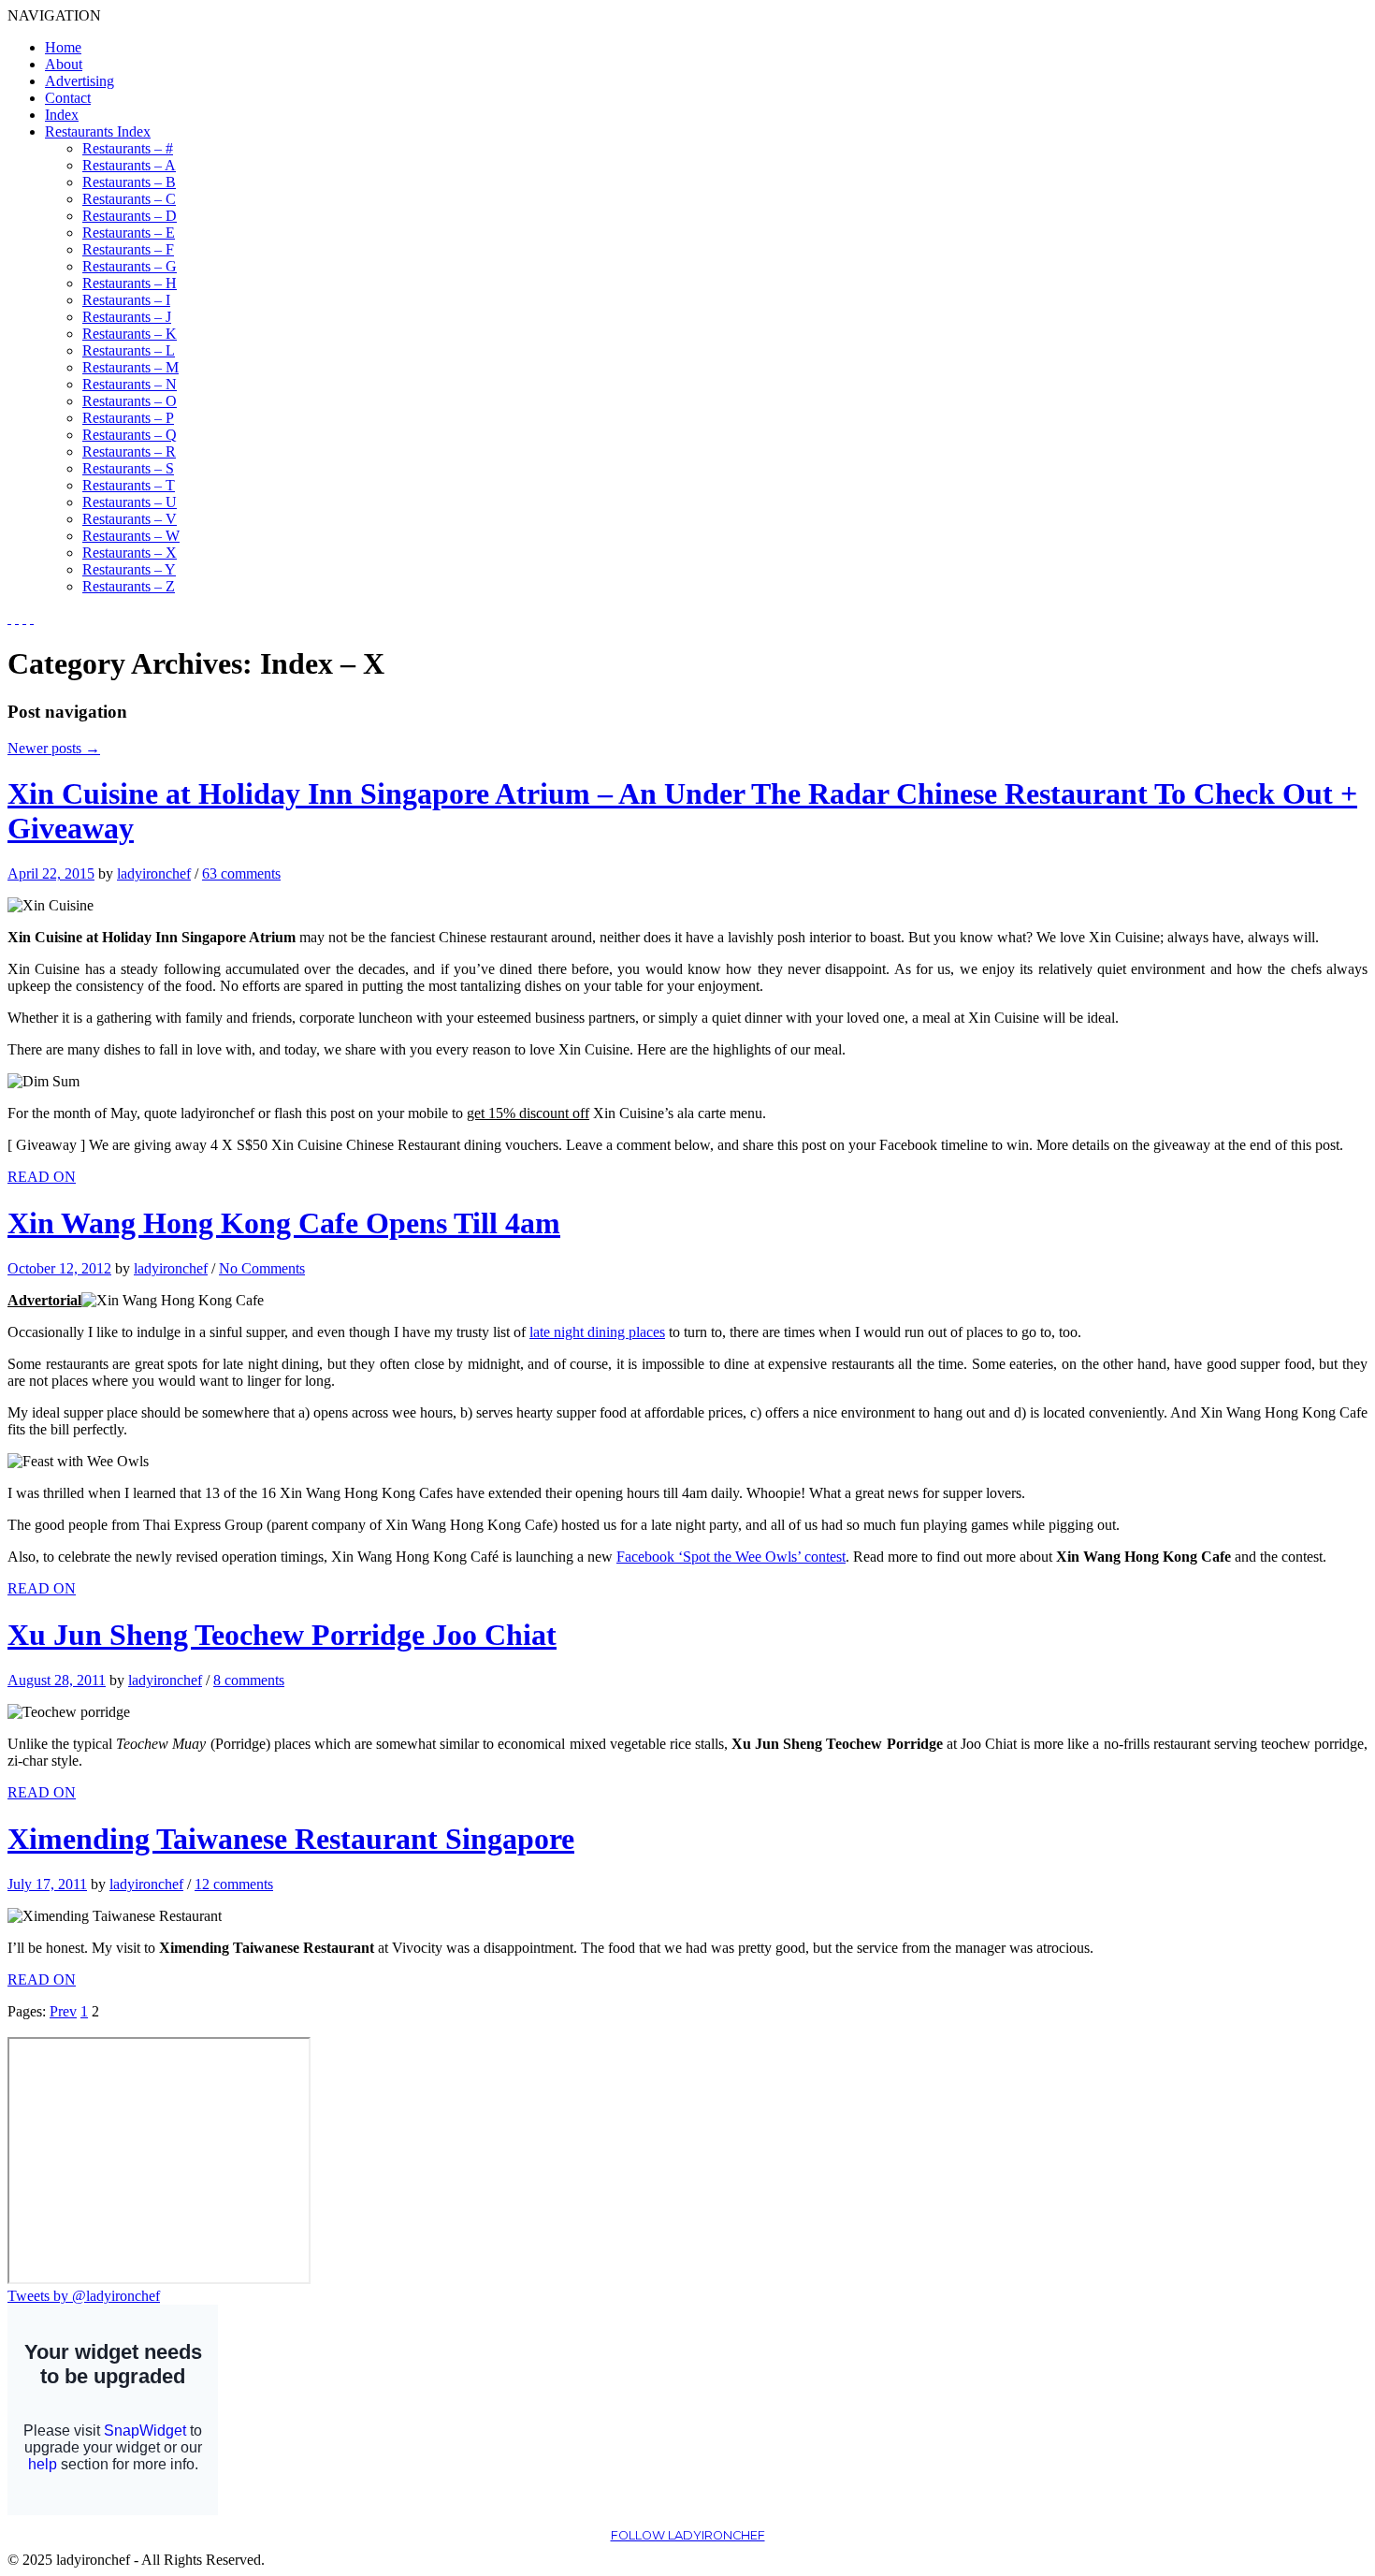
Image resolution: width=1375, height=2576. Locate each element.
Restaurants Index (98, 131)
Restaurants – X (130, 553)
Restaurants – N (130, 384)
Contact (68, 98)
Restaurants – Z (129, 586)
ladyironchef (154, 873)
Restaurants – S (128, 468)
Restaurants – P (128, 418)
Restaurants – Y (129, 569)
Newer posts (54, 748)
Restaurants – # (128, 148)
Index (62, 115)
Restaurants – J (127, 317)
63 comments (241, 873)
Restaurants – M (130, 367)
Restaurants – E (129, 233)
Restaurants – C (129, 199)
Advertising (80, 81)
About (64, 64)
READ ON (42, 1177)
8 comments (249, 1680)
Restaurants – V (130, 519)
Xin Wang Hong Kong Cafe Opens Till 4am (284, 1223)
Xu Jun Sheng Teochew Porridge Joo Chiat (282, 1635)
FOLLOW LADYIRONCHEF (688, 2535)
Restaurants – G (130, 266)
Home (63, 47)
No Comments (262, 1268)
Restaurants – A (129, 165)
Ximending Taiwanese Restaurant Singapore (291, 1839)
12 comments (234, 1884)
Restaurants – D (130, 216)
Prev (63, 2011)
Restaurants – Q (130, 435)
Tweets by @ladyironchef (84, 2296)
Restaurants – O (130, 401)
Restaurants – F (128, 249)
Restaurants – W (131, 536)
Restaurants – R (129, 451)
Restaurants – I (126, 300)
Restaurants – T (129, 485)
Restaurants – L (129, 350)
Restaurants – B (129, 182)
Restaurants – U (130, 502)
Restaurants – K (130, 334)
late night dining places (597, 1332)
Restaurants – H (130, 283)
